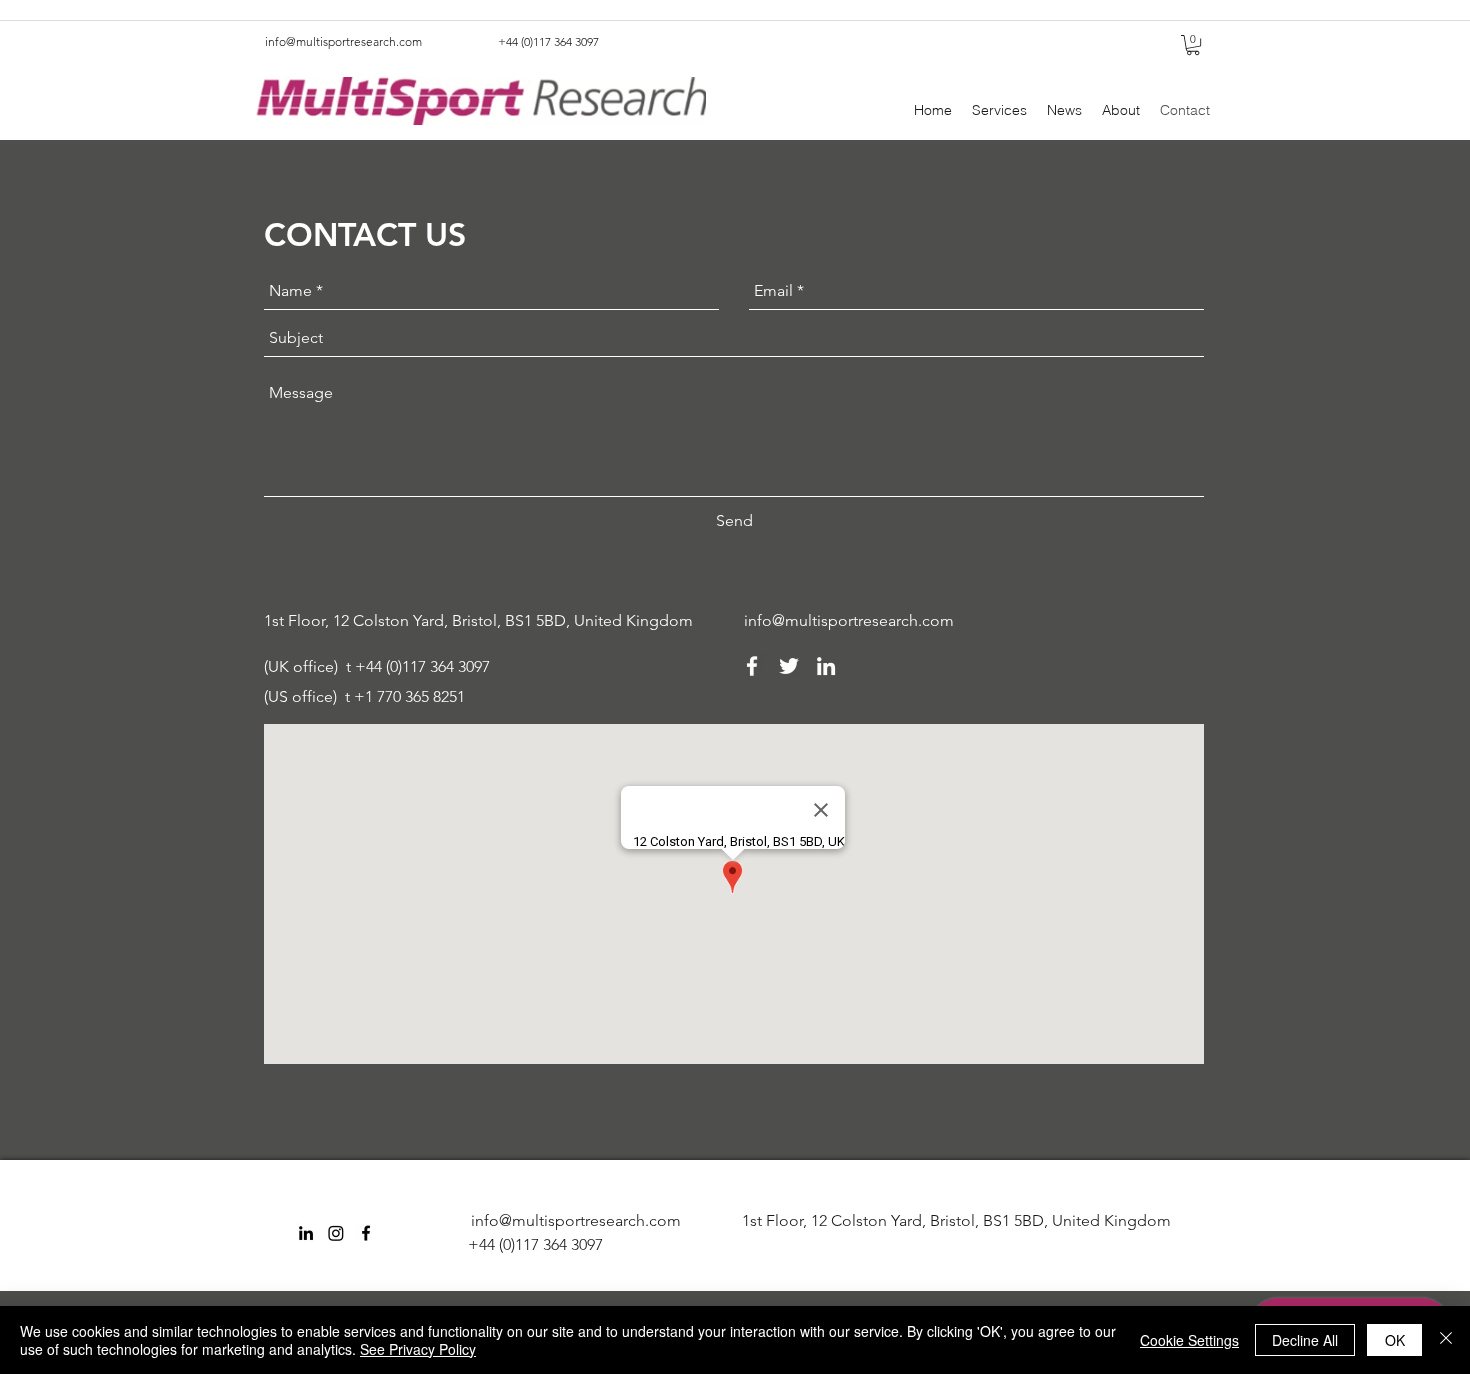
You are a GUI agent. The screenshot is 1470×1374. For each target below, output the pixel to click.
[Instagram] (336, 1233)
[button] (1193, 45)
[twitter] (789, 666)
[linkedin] (826, 666)
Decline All (1305, 1340)
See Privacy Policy (418, 1349)
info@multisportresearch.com (343, 41)
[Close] (1446, 1340)
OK (1395, 1340)
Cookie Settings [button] (1189, 1340)
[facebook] (752, 666)
